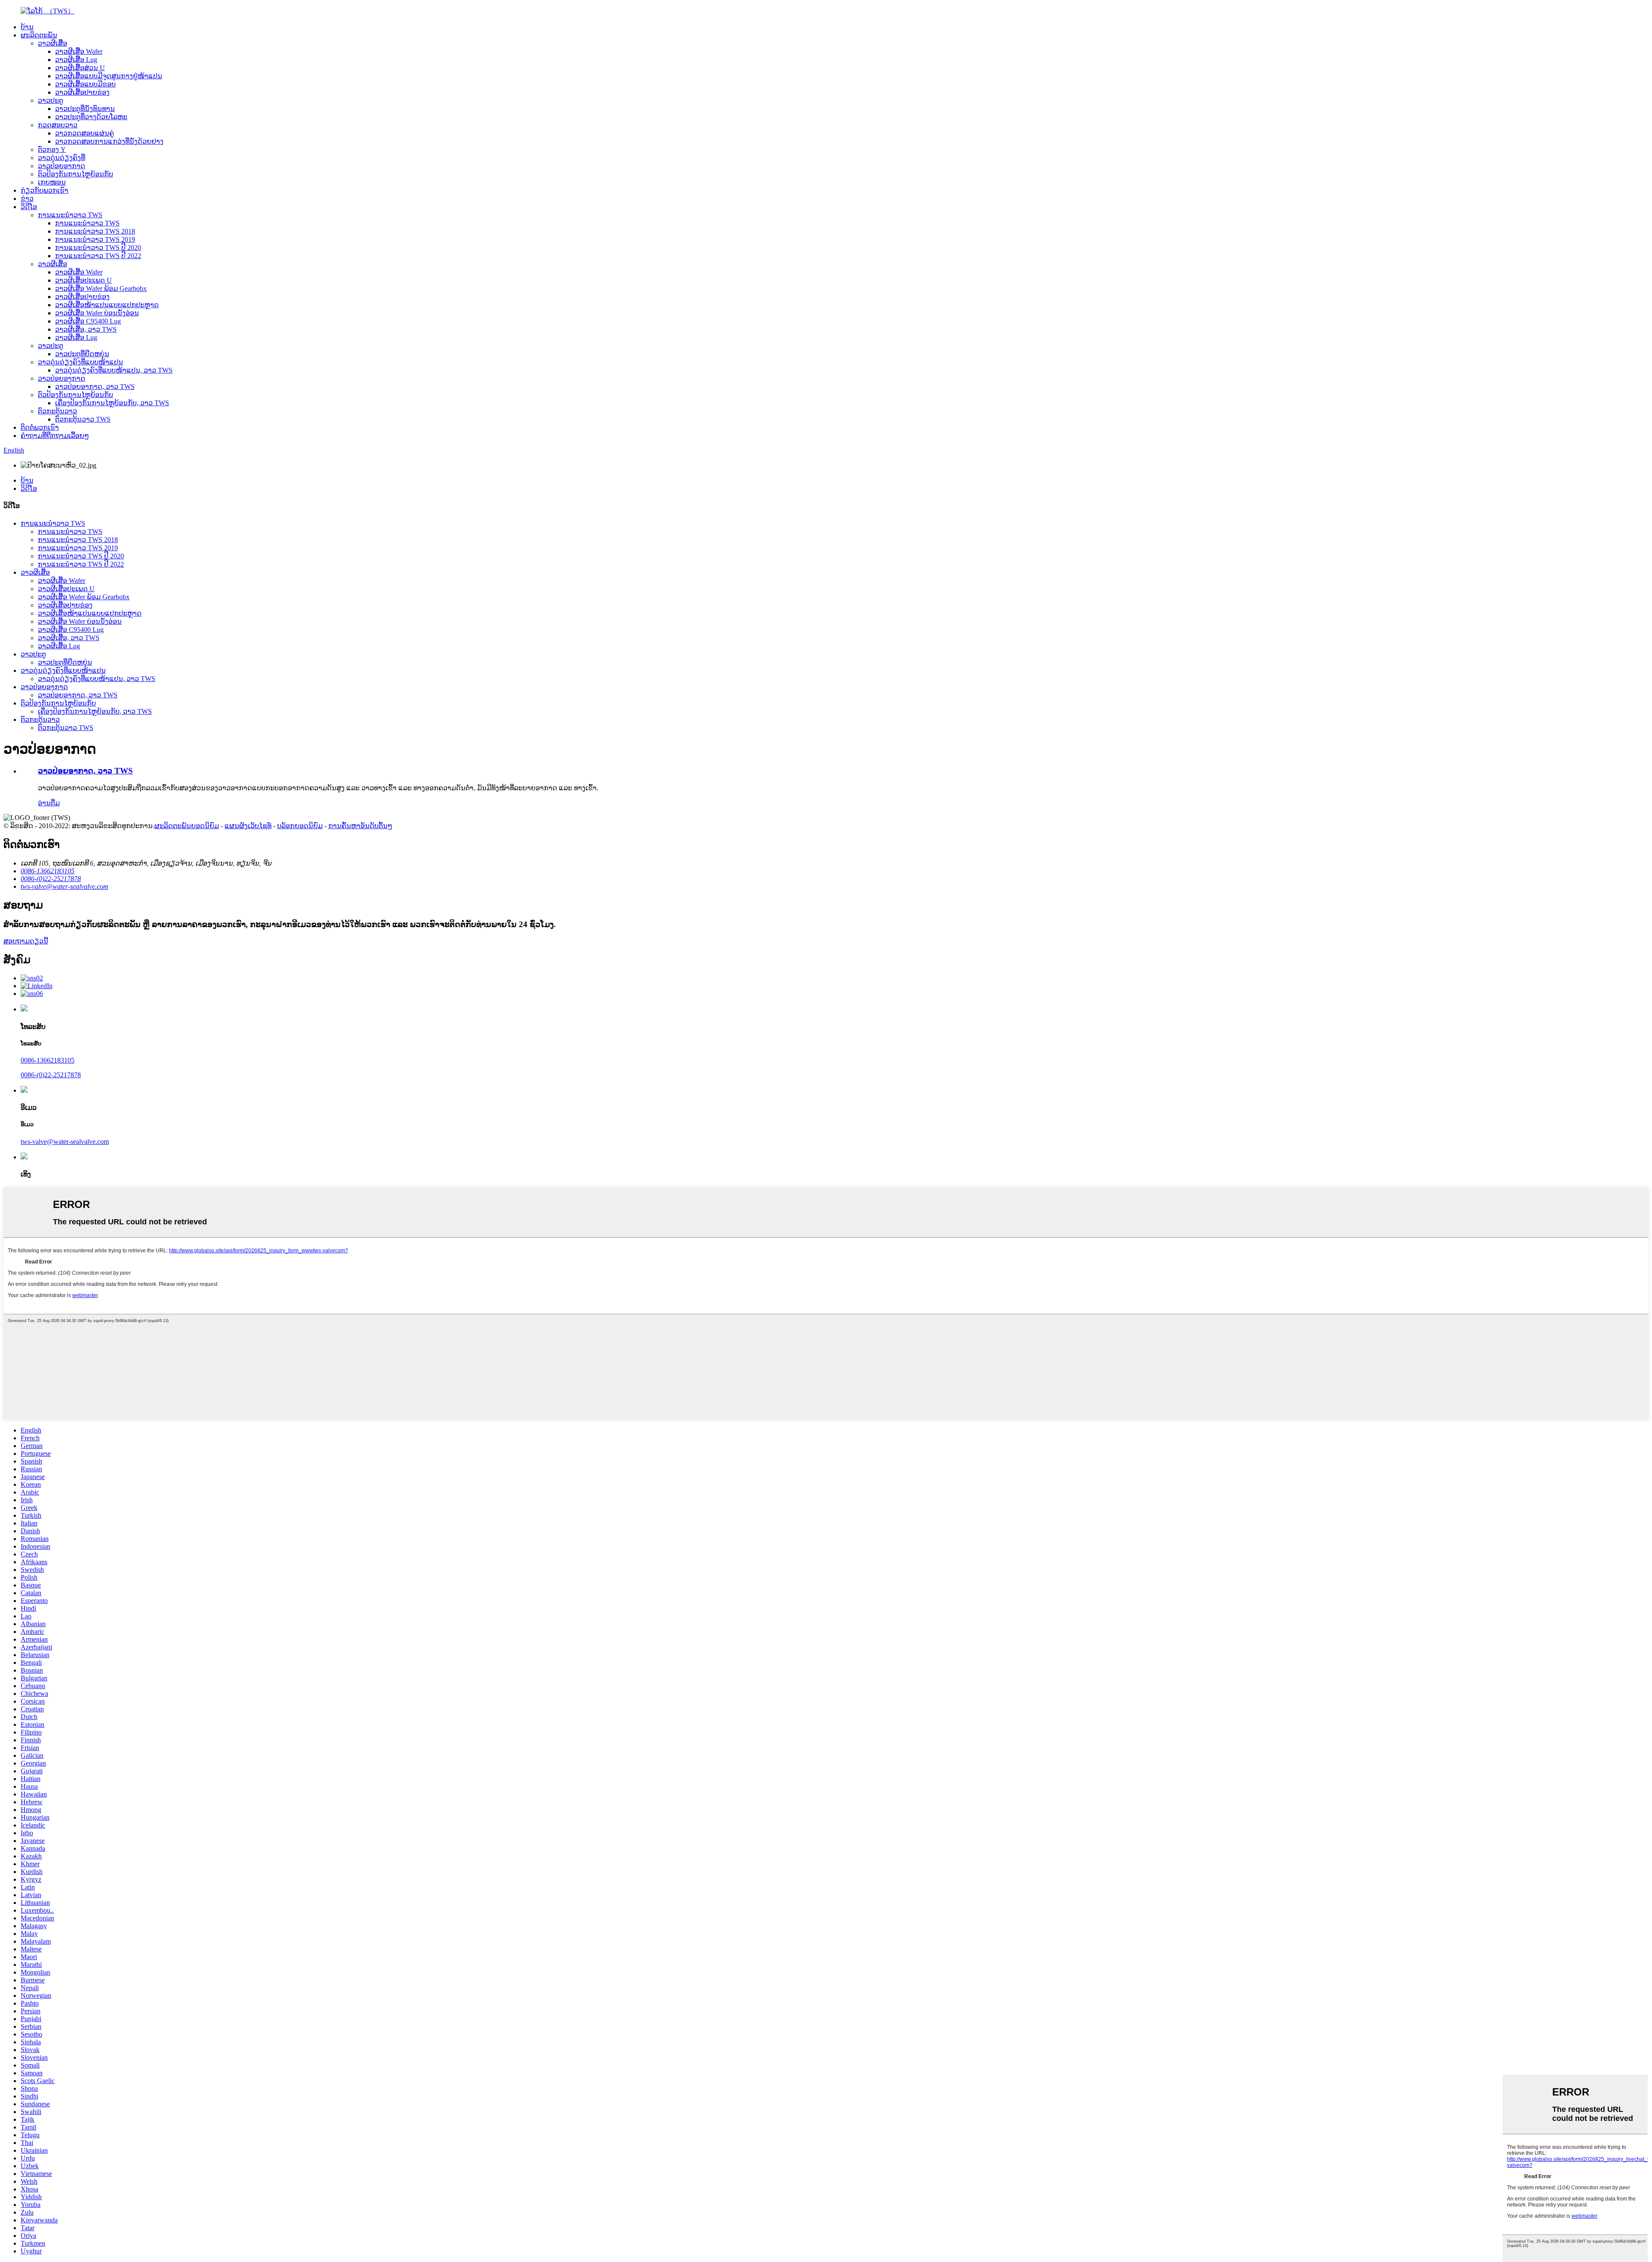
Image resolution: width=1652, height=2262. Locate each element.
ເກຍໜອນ (52, 182)
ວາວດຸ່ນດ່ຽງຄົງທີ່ (62, 158)
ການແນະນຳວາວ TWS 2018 (95, 231)
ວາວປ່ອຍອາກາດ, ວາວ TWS (95, 387)
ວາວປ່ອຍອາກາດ (62, 166)
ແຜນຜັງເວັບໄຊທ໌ (248, 826)
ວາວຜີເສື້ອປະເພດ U (83, 280)
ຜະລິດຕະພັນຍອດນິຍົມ (187, 826)
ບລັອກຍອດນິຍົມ (300, 826)
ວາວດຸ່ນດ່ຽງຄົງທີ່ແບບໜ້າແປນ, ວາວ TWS (114, 370)
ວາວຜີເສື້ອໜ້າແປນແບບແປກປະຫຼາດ (107, 305)
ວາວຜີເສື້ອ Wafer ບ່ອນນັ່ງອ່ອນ (97, 313)
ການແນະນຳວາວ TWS (70, 215)
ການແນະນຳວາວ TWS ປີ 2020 (98, 248)
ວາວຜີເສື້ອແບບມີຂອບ (85, 84)
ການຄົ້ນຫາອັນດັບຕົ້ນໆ (360, 826)
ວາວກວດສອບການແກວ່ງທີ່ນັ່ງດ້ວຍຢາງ (109, 141)
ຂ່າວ (27, 199)
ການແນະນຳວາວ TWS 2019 (95, 239)
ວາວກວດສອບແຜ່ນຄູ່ (85, 133)
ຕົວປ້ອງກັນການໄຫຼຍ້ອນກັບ (76, 174)
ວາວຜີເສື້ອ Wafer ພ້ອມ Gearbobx (101, 288)
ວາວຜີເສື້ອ (52, 43)
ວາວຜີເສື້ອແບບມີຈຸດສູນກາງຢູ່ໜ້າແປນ (109, 76)
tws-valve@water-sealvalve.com (65, 1142)
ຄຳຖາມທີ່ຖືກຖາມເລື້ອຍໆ (55, 436)
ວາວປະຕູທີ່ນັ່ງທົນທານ (85, 109)
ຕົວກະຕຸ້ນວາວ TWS (83, 419)
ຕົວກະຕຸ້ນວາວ (57, 411)
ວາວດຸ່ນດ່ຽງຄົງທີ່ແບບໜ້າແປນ (80, 362)
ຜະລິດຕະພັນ (39, 35)
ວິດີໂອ (29, 207)
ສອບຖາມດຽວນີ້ (26, 941)
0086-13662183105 (48, 1060)
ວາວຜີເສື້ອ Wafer (79, 51)
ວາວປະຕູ (51, 100)
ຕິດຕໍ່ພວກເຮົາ (40, 427)
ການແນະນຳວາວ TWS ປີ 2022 (98, 256)
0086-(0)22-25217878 (51, 1075)
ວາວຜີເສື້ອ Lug (76, 60)
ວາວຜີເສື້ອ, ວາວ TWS (86, 329)
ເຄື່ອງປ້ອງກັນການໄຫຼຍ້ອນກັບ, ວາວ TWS (112, 403)
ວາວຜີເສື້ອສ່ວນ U (80, 68)
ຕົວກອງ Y (52, 149)
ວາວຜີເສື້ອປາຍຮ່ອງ (82, 92)
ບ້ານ (27, 27)
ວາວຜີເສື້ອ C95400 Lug (88, 321)
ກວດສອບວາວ (58, 125)
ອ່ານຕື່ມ (49, 803)
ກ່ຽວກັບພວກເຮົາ (45, 190)
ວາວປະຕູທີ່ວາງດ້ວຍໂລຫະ (91, 117)
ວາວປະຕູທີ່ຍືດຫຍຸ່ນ (82, 354)
